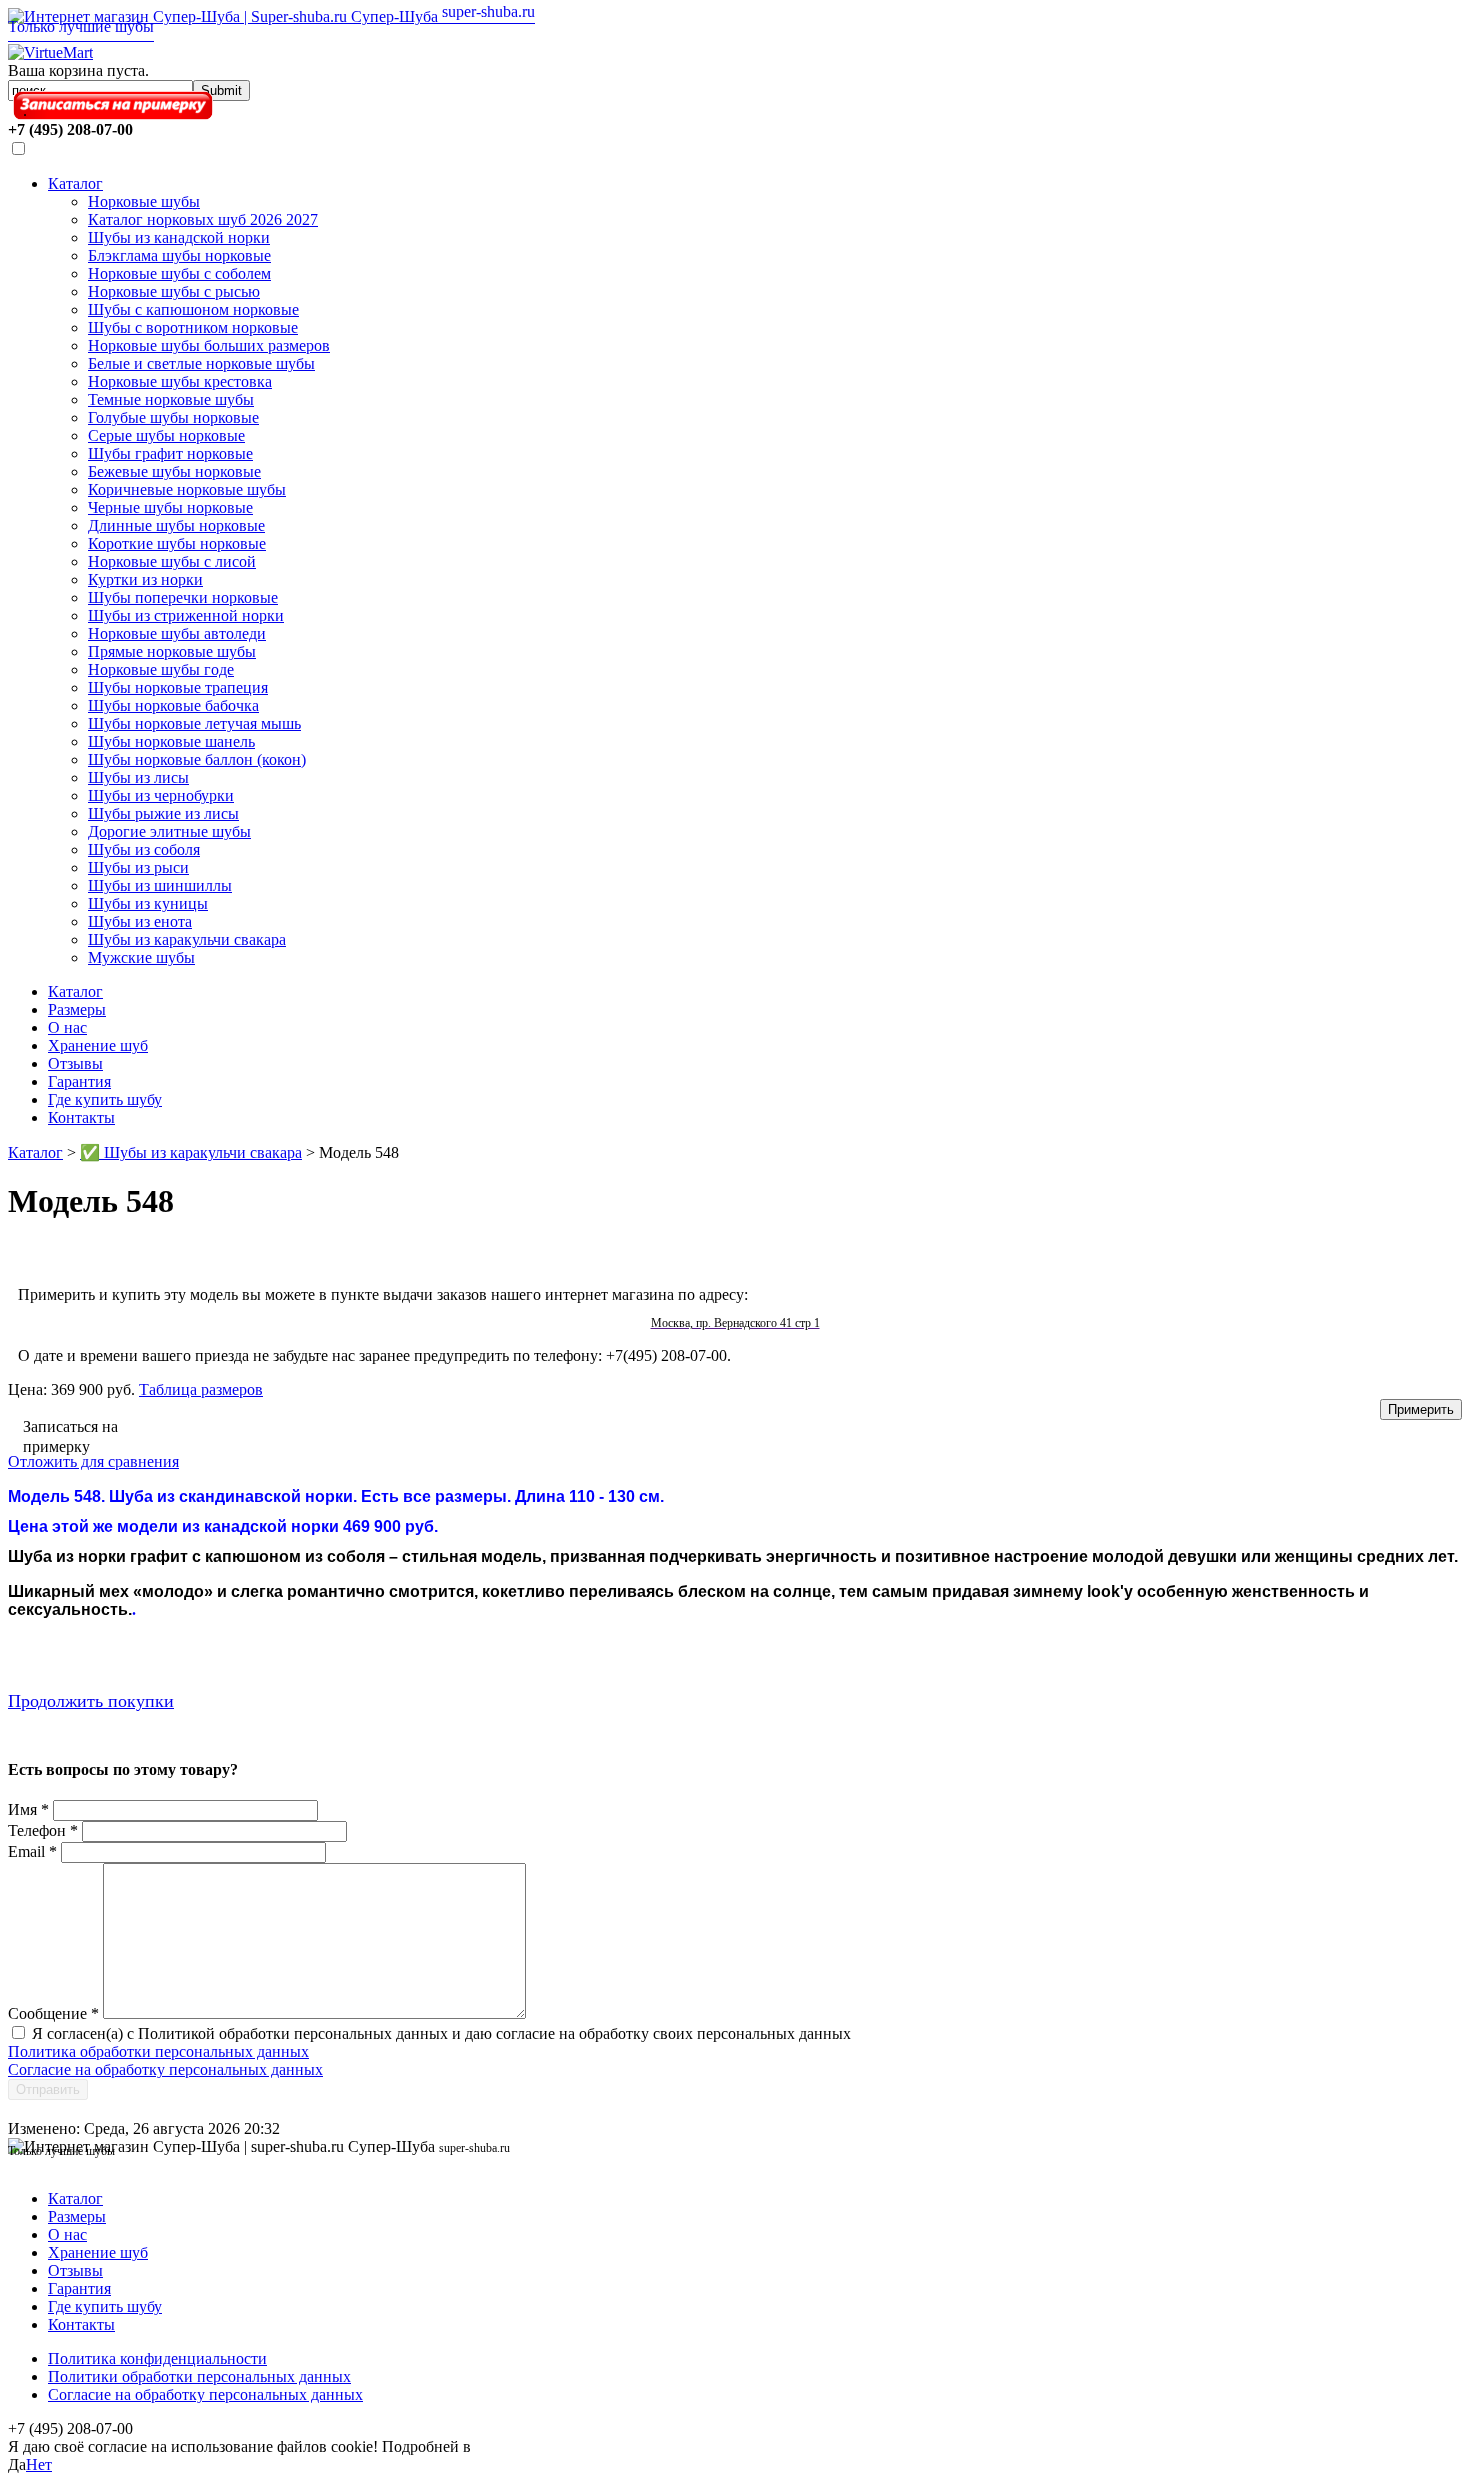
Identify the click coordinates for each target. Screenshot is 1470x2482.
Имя (28, 1809)
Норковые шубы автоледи (177, 633)
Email (32, 1851)
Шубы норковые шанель (171, 741)
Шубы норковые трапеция (178, 687)
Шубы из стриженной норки (186, 615)
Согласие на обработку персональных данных (165, 2069)
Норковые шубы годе (161, 669)
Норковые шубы (144, 201)
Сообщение (53, 2013)
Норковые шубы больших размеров (209, 345)
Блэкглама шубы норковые (179, 255)
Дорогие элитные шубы (169, 831)
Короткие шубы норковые (177, 543)
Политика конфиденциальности (157, 2358)
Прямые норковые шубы (172, 651)
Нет (39, 2464)
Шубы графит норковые (170, 453)
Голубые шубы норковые (173, 417)
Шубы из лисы (138, 777)
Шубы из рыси (138, 867)
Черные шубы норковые (170, 507)
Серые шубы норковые (166, 435)
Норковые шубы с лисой (172, 561)
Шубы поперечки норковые (183, 597)
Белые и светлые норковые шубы (201, 363)
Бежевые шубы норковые (174, 471)
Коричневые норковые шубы (187, 489)
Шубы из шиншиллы (160, 885)
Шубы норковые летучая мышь (194, 723)
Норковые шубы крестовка (180, 381)
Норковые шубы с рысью (174, 291)
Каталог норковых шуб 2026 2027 (203, 219)
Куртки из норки (145, 579)
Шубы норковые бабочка (173, 705)
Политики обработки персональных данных (199, 2376)
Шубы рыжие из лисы (163, 813)
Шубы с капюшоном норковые (193, 309)
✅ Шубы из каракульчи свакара (191, 1152)
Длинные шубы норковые (176, 525)
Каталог (75, 183)
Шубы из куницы (148, 903)
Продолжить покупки (91, 1701)
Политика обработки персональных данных (158, 2051)
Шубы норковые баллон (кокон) (197, 759)
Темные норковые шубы (171, 399)
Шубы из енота (140, 921)
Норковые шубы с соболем (179, 273)
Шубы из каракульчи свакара (187, 939)
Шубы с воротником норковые (193, 327)
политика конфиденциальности (583, 2446)
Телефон (43, 1830)
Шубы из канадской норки (179, 237)
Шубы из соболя (144, 849)
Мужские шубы (141, 957)
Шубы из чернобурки (161, 795)
